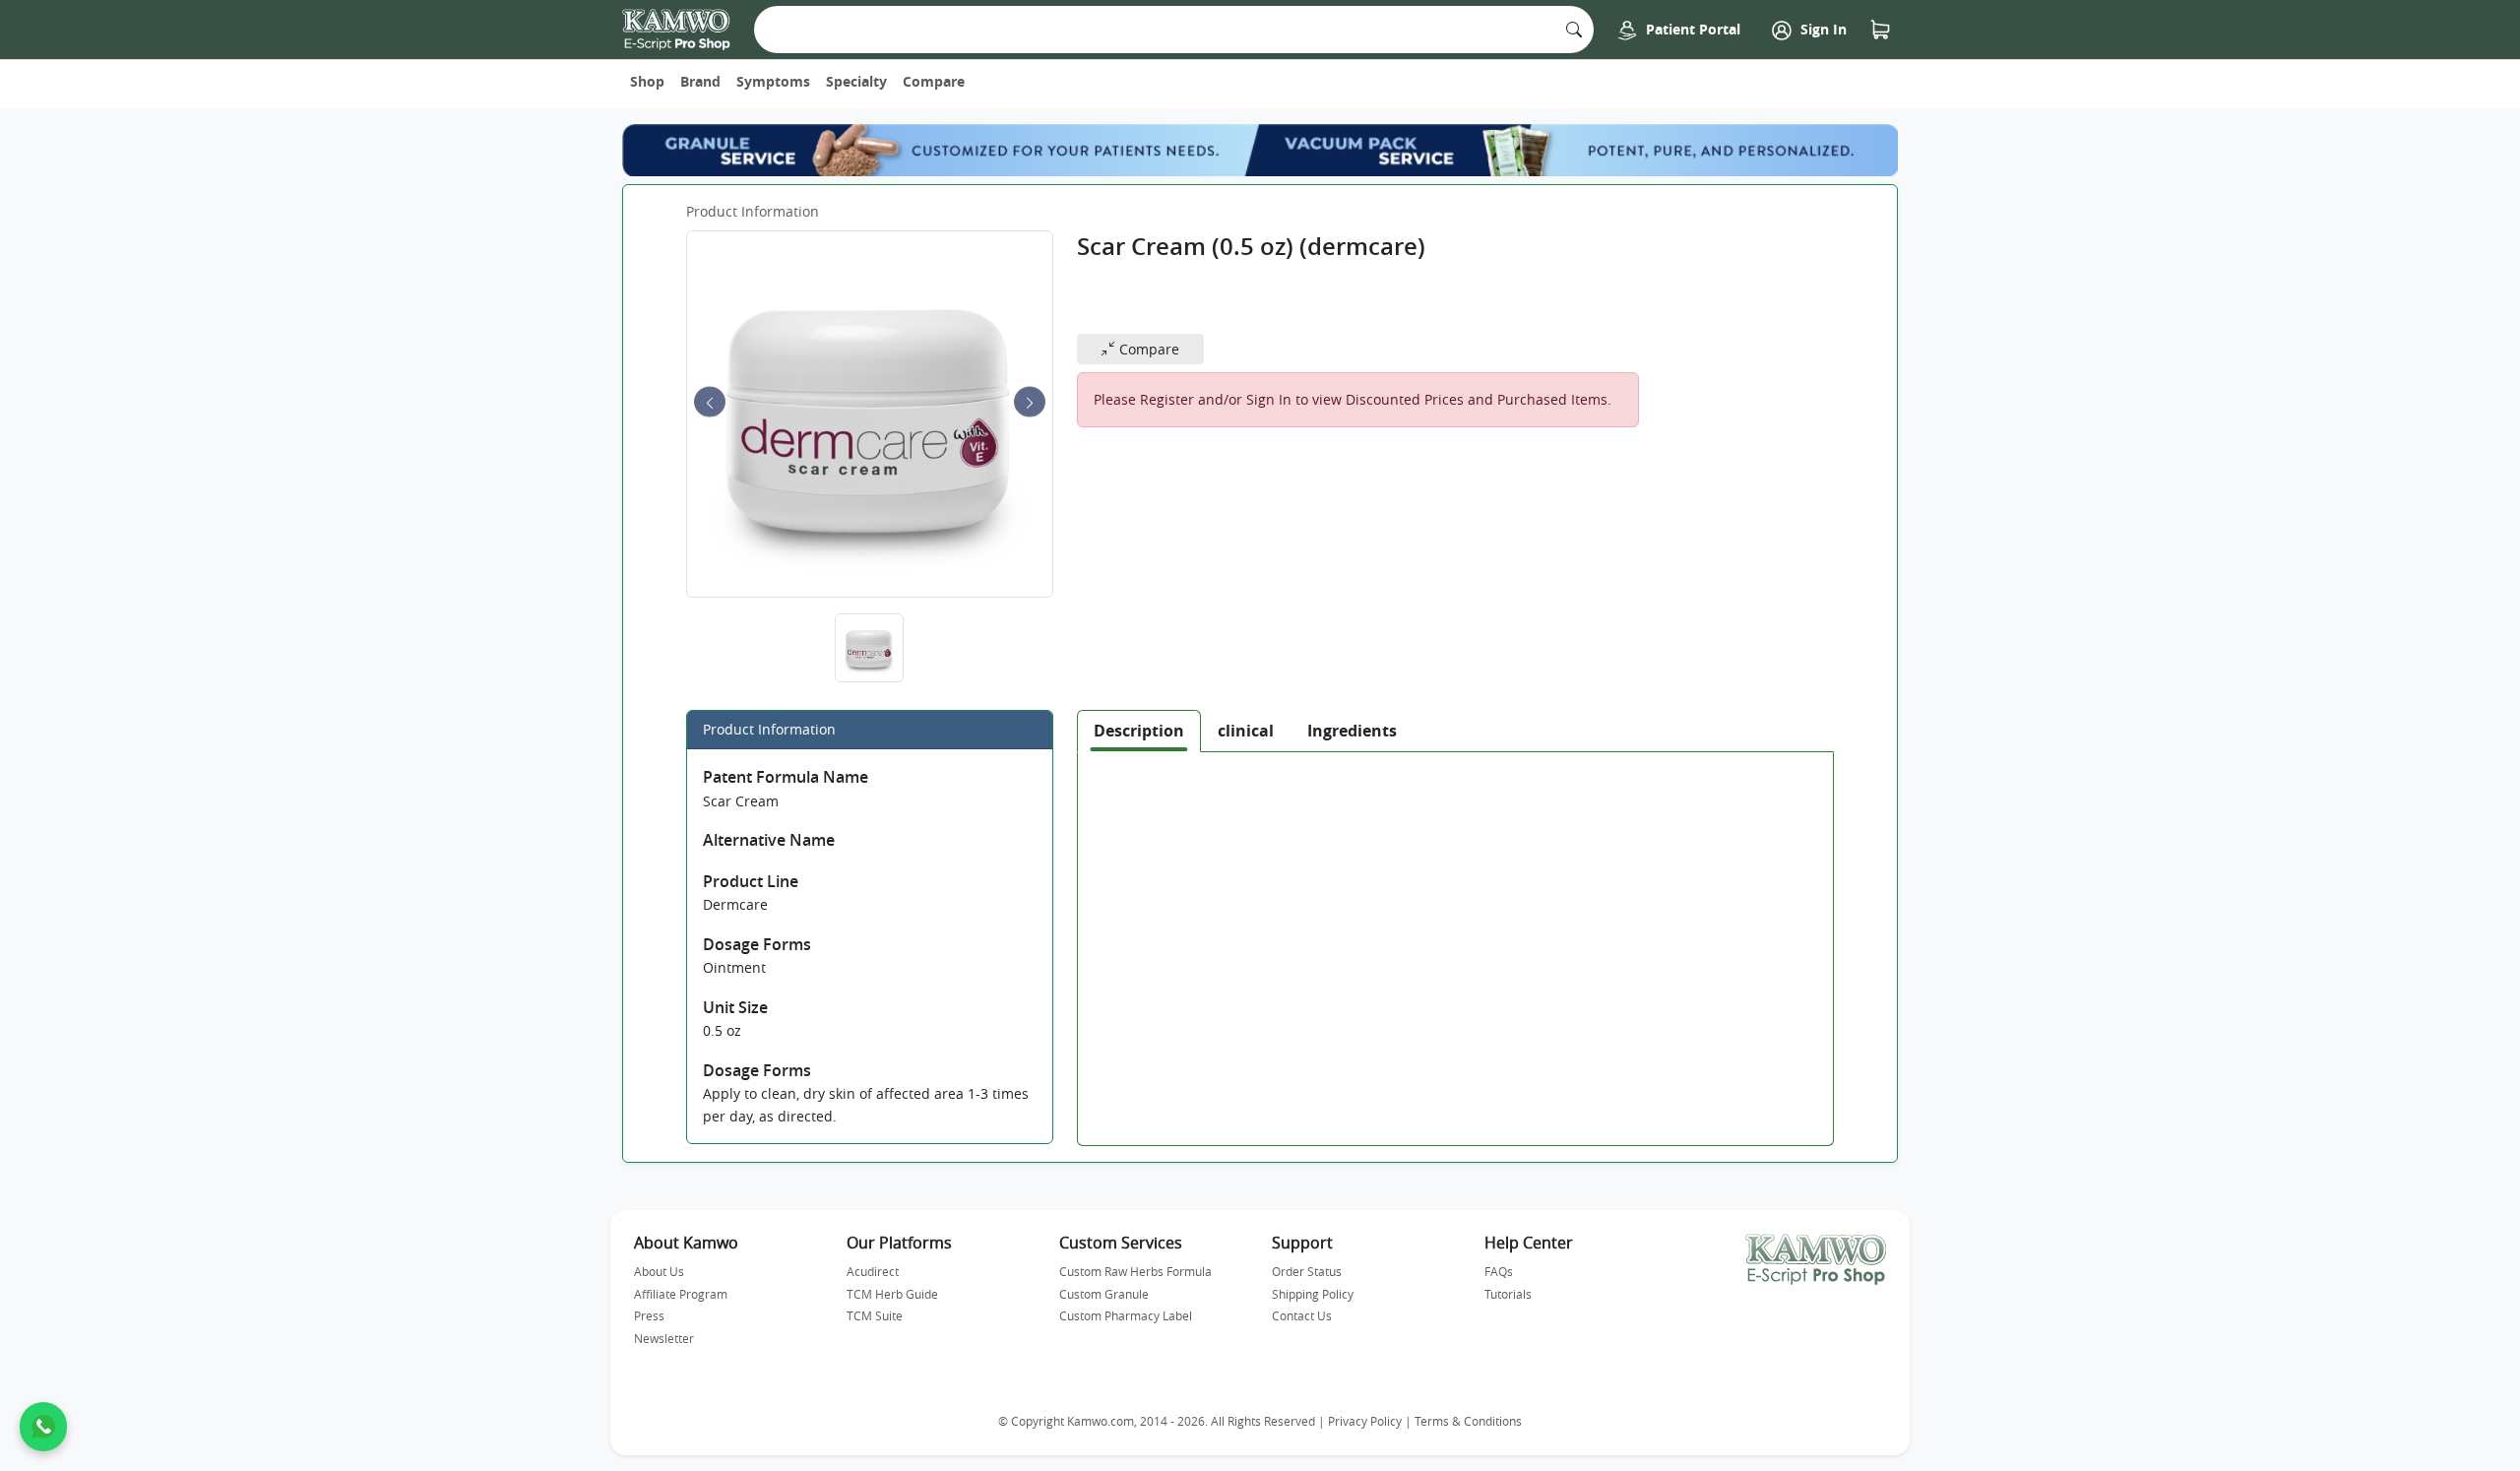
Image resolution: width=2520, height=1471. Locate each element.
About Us (659, 1271)
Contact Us (1302, 1315)
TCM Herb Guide (892, 1294)
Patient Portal (1691, 29)
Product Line (751, 881)
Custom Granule (1104, 1294)
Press (649, 1315)
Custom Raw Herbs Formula (1135, 1271)
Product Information (753, 211)
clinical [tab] (1246, 731)
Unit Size (735, 1007)
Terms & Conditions (1468, 1421)
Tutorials (1508, 1294)
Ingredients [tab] (1352, 731)
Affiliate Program (681, 1294)
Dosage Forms (757, 944)
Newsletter (664, 1338)
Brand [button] (700, 81)
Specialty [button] (856, 81)
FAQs (1499, 1271)
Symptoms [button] (773, 81)
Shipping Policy (1313, 1294)
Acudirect (873, 1271)
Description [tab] (1139, 731)
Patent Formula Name (786, 777)
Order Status (1307, 1271)
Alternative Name (769, 840)
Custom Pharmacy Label (1126, 1315)
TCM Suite (875, 1315)
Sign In (1822, 29)
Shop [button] (647, 81)
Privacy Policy (1365, 1421)
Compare (934, 81)
